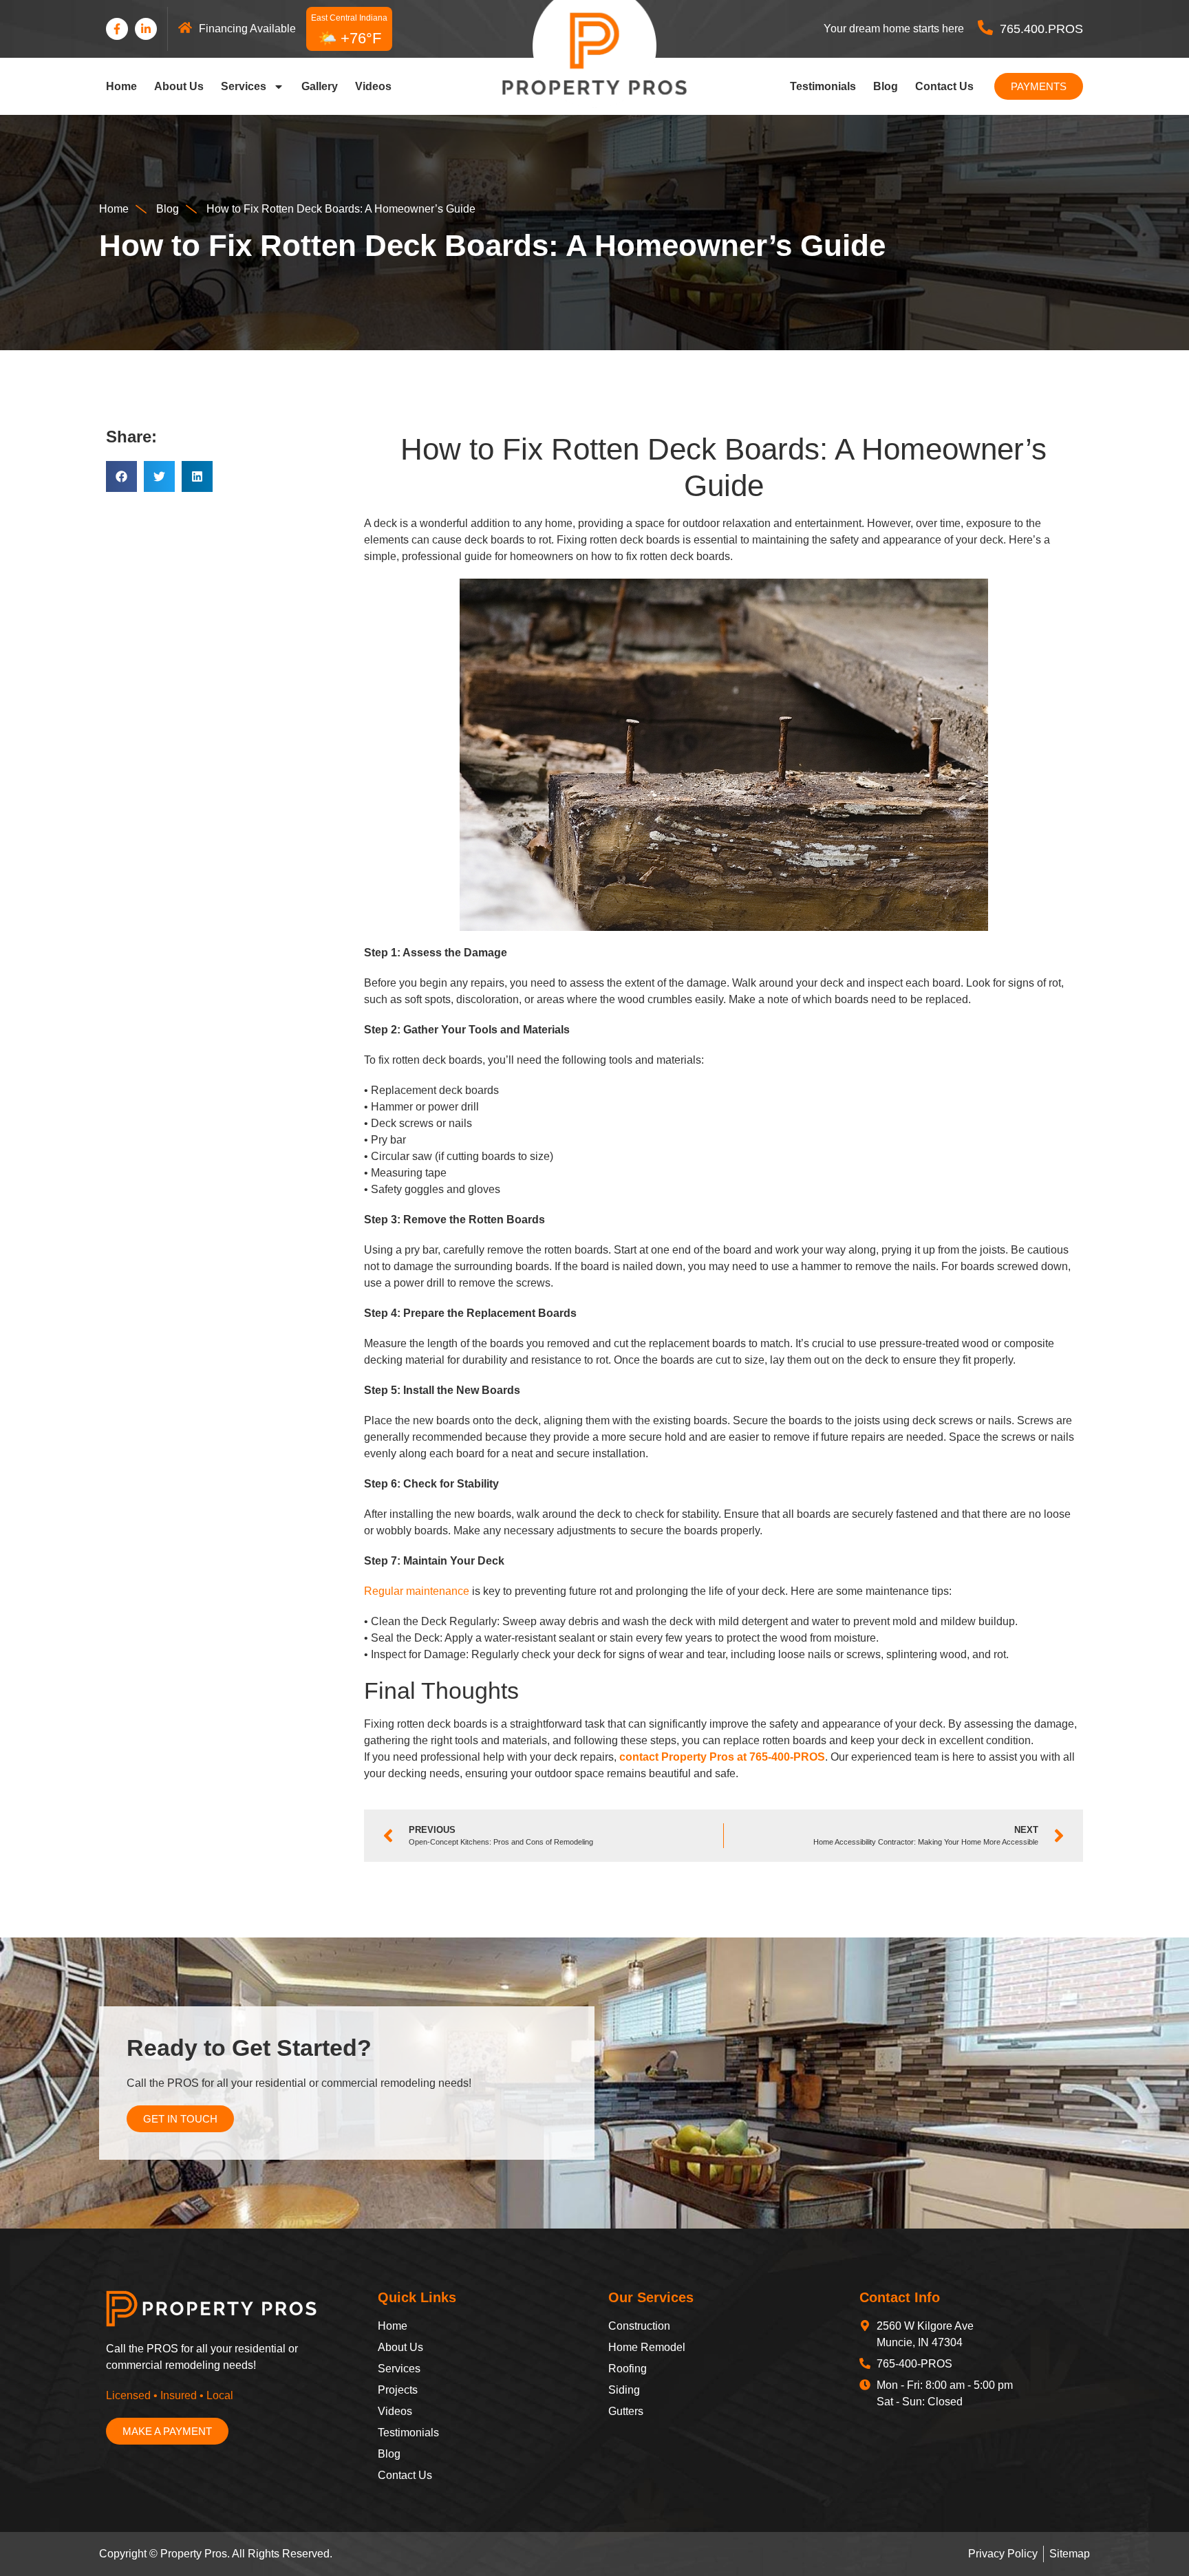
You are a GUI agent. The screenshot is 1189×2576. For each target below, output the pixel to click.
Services (244, 86)
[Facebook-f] (117, 29)
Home (121, 86)
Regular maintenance (417, 1591)
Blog (886, 86)
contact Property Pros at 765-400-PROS (722, 1757)
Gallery (320, 86)
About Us (179, 86)
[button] (121, 476)
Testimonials (823, 86)
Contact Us (944, 86)
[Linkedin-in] (146, 29)
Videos (373, 86)
